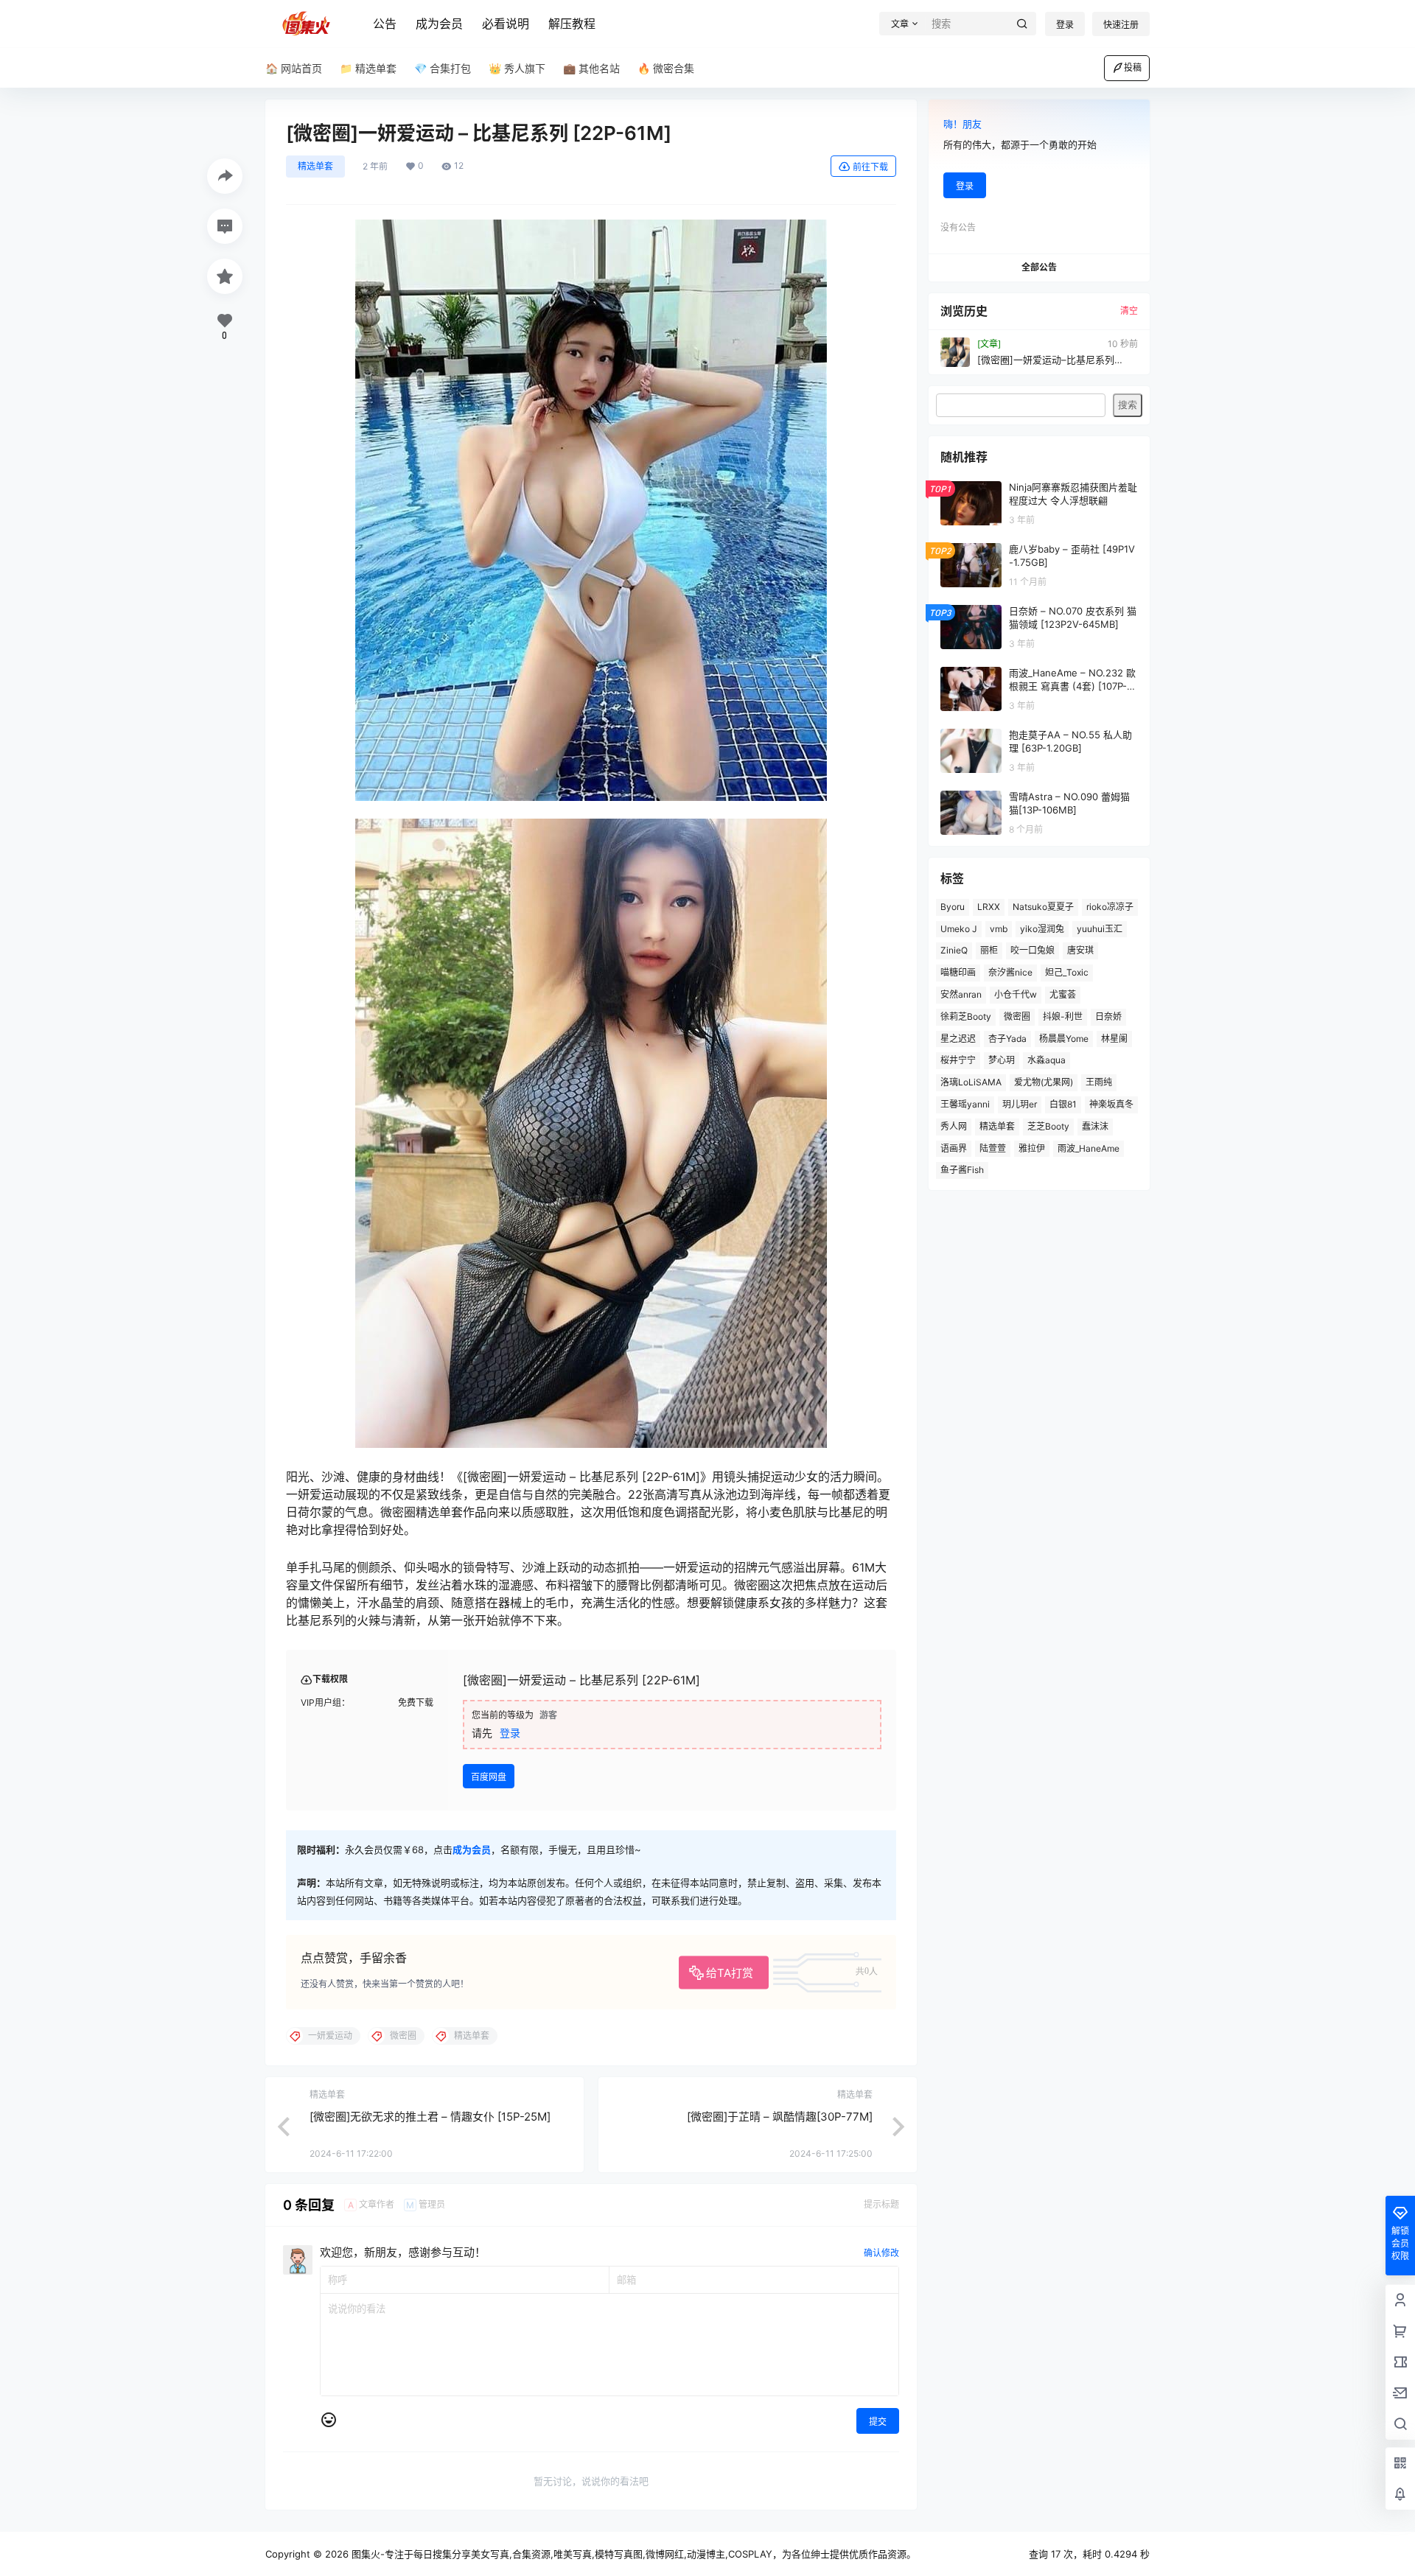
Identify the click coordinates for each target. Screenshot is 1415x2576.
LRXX (989, 907)
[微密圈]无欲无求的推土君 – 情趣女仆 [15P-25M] (430, 2117)
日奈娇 (1108, 1016)
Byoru (953, 907)
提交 (878, 2422)
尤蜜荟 (1063, 994)
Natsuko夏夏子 (1043, 907)
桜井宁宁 (958, 1060)
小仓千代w (1016, 994)
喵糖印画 (958, 972)
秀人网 (954, 1126)
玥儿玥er (1020, 1104)
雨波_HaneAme (1089, 1148)
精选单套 (315, 166)
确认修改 (881, 2253)
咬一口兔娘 (1033, 950)
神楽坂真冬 (1111, 1104)
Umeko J (959, 929)
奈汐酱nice (1010, 972)
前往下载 (870, 167)
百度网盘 (489, 1777)
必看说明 (506, 24)
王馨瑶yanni (965, 1104)
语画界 (954, 1148)
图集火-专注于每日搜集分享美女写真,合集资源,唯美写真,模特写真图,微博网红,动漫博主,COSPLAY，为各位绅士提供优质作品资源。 (632, 2554)
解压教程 (572, 24)
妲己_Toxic (1067, 972)
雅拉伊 (1032, 1148)
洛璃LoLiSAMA (971, 1082)
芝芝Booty (1048, 1126)
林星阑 (1114, 1039)
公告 (385, 24)
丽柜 (989, 950)
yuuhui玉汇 (1100, 929)
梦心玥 (1002, 1060)
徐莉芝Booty (966, 1016)
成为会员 (439, 24)
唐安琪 (1080, 950)
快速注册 (1121, 25)
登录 (1065, 25)
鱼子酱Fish (962, 1170)
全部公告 (1039, 267)
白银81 (1063, 1104)
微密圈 (1017, 1016)
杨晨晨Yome (1064, 1039)
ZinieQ (954, 950)
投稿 (1133, 67)
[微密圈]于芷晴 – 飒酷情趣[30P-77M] (780, 2117)
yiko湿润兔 (1042, 929)
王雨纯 (1099, 1082)
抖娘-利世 (1063, 1016)
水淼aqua (1047, 1060)
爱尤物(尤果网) (1044, 1082)
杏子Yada (1007, 1039)
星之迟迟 (958, 1039)
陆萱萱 (993, 1148)
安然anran (961, 994)
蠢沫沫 (1095, 1126)
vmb (999, 929)
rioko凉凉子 (1110, 907)
